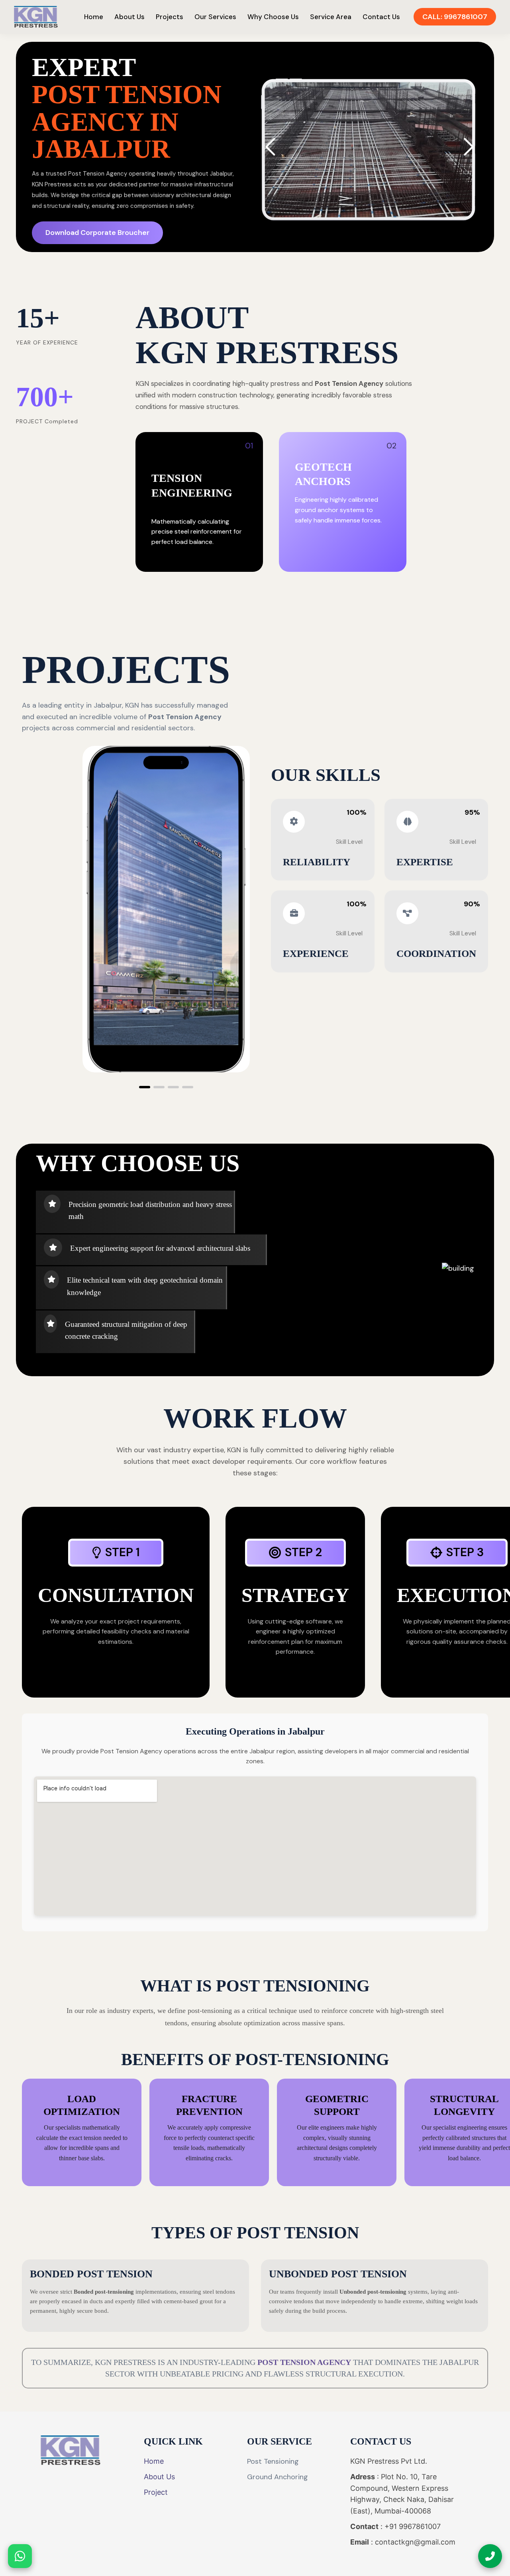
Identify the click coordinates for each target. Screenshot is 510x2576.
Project (156, 2492)
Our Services (215, 17)
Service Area (331, 17)
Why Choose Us (273, 17)
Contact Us (381, 17)
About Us (129, 17)
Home (94, 17)
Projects (170, 17)
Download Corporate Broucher (97, 233)
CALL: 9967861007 (455, 17)
